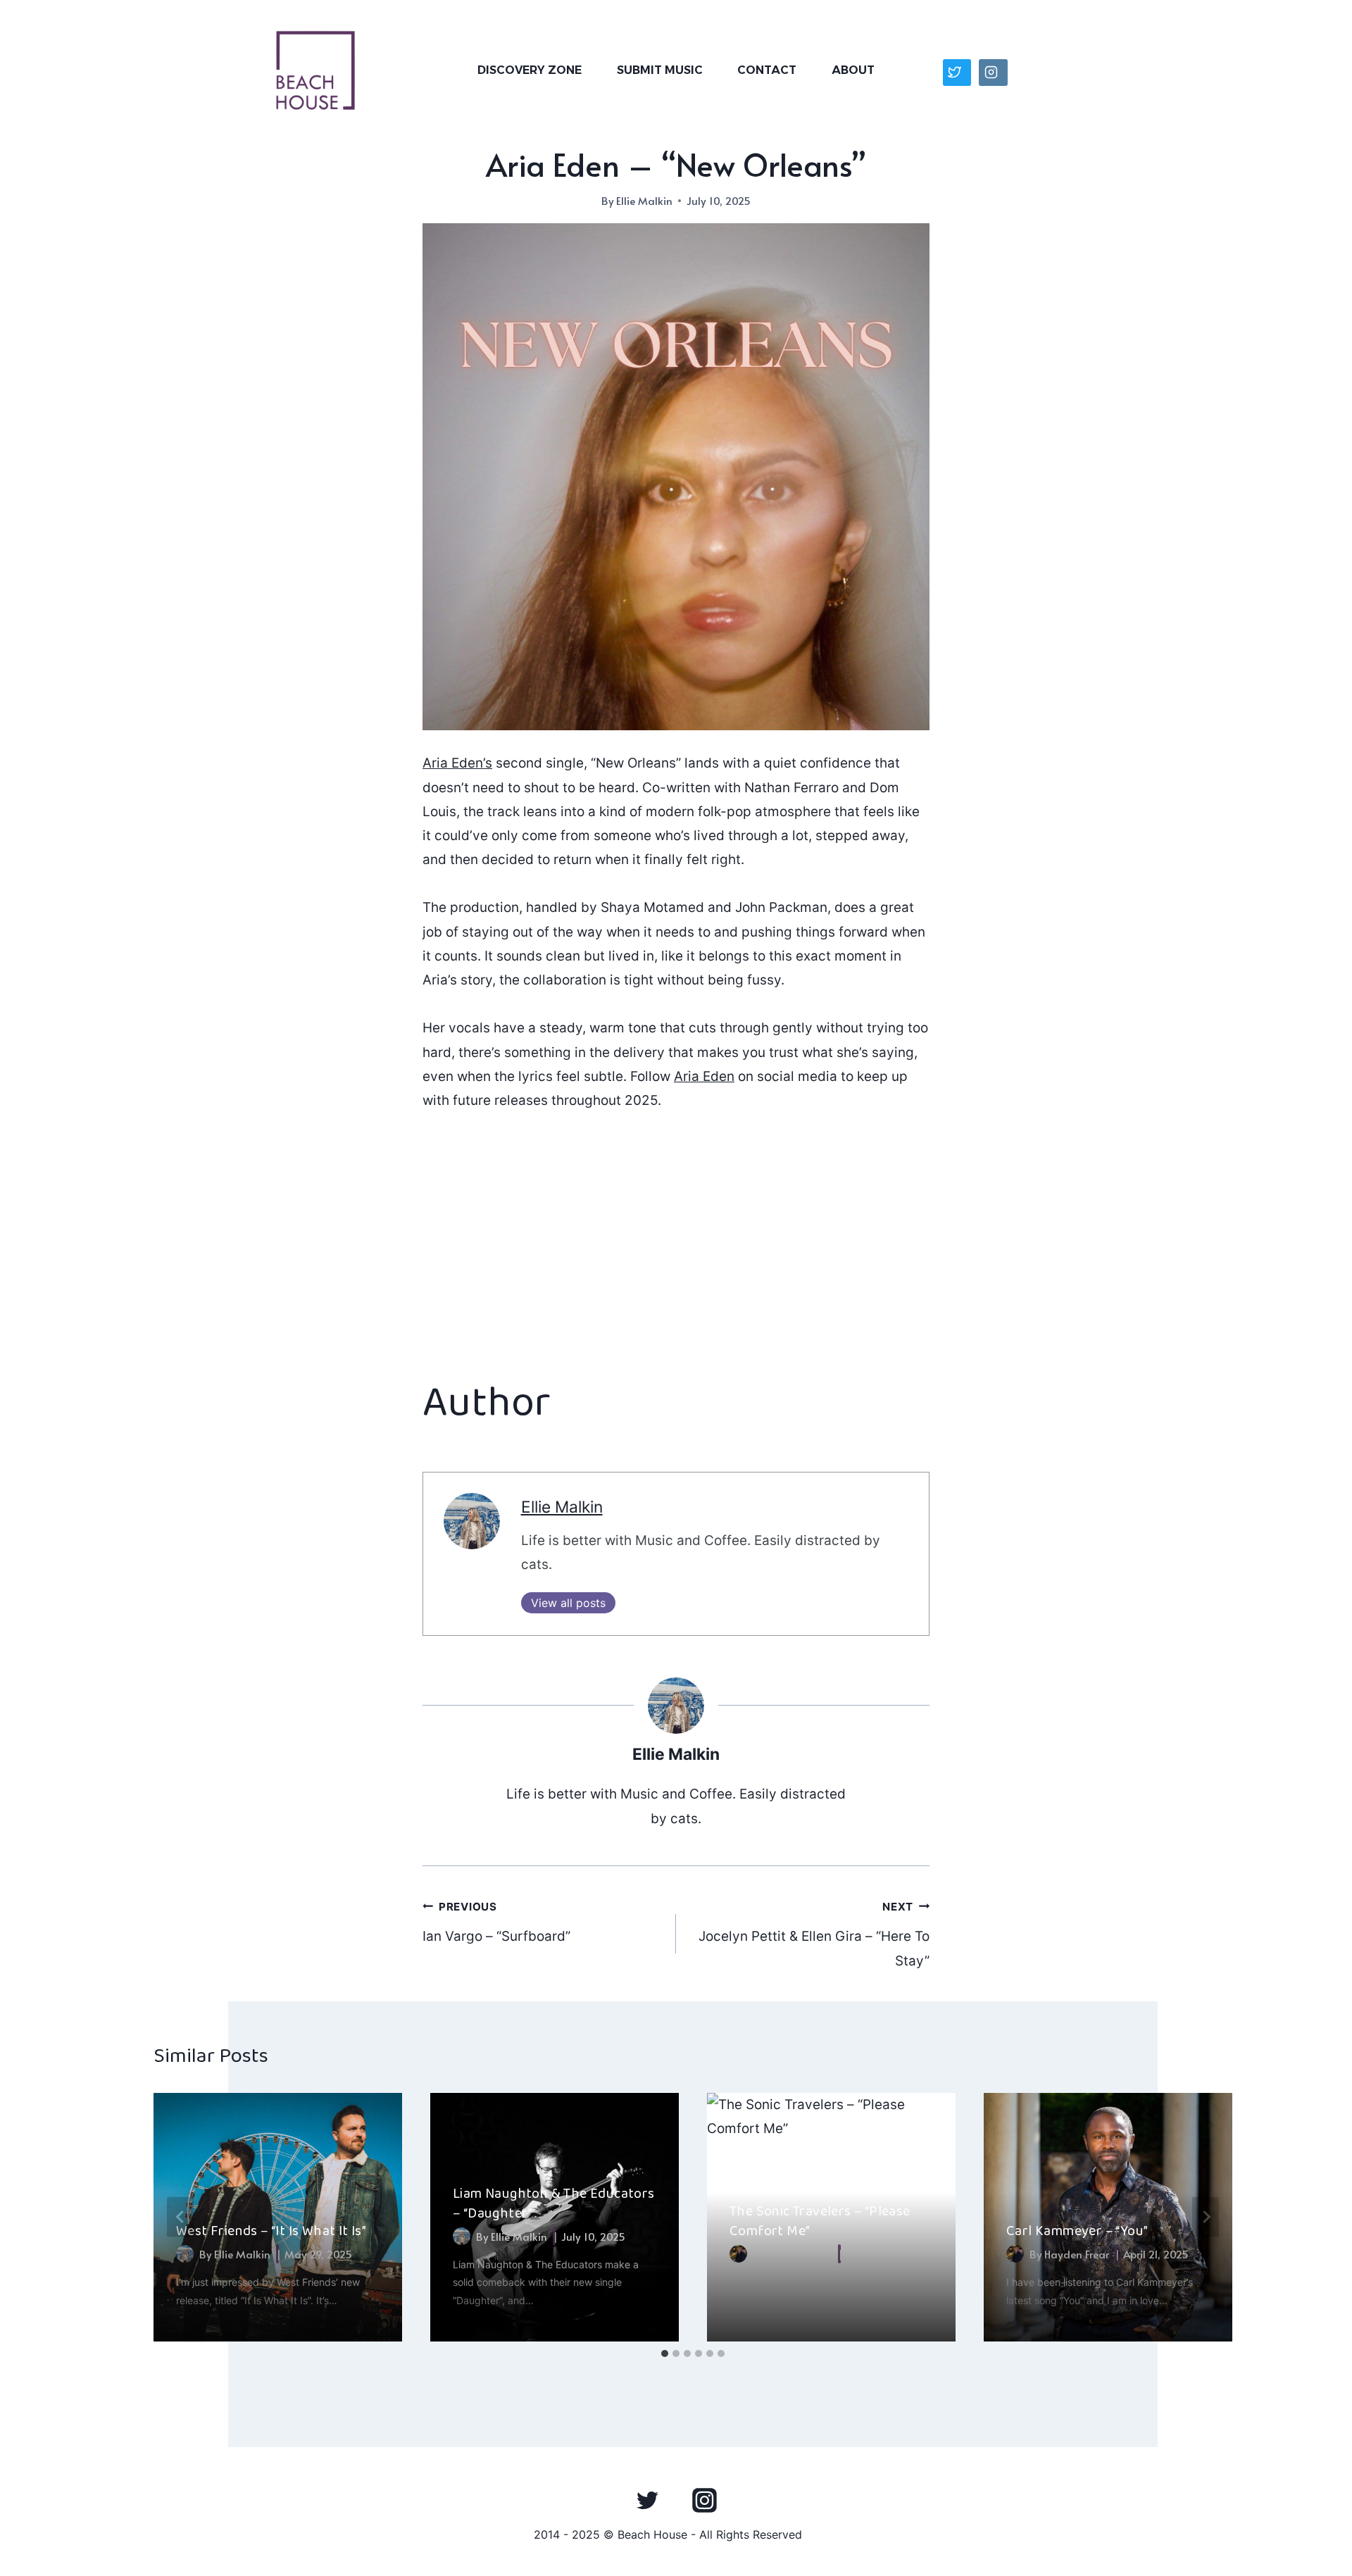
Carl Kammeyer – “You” (1077, 2231)
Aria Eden (704, 1076)
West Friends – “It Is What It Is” (271, 2231)
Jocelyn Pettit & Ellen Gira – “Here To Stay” (814, 1934)
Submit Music (660, 70)
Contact (767, 70)
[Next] (1206, 2217)
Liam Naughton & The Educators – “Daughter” (554, 2203)
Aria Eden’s (457, 763)
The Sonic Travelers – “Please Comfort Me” (820, 2221)
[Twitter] (648, 2500)
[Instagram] (704, 2500)
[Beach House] (315, 70)
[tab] (665, 2353)
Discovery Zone (530, 70)
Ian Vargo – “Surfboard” (496, 1922)
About (853, 70)
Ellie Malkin (644, 200)
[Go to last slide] (180, 2217)
